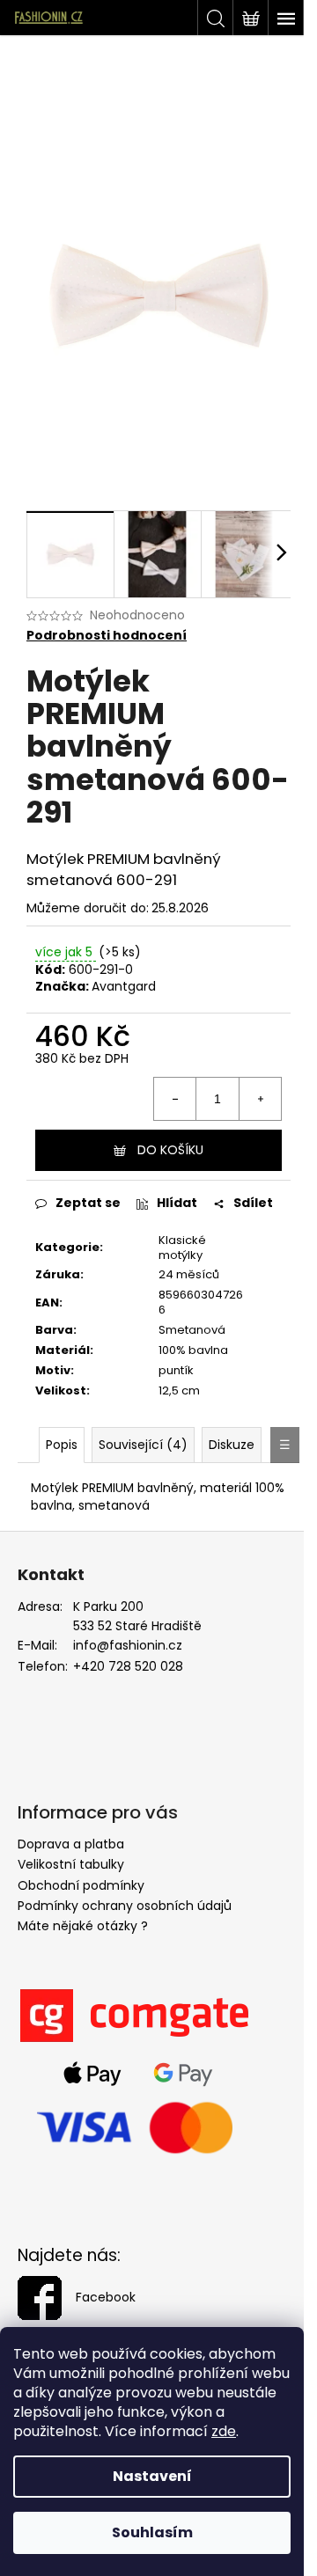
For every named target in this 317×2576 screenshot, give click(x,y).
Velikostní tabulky (71, 1864)
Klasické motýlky (182, 1248)
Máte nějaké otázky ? (83, 1926)
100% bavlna (193, 1350)
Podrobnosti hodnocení (107, 636)
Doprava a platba (71, 1844)
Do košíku (170, 1150)
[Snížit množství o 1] (175, 1099)
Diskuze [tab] (232, 1445)
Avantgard (124, 986)
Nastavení (152, 2476)
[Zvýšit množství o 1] (260, 1099)
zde (224, 2431)
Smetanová (192, 1330)
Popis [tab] (62, 1445)
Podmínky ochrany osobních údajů (125, 1906)
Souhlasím (152, 2532)
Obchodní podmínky (81, 1885)
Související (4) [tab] (143, 1445)
